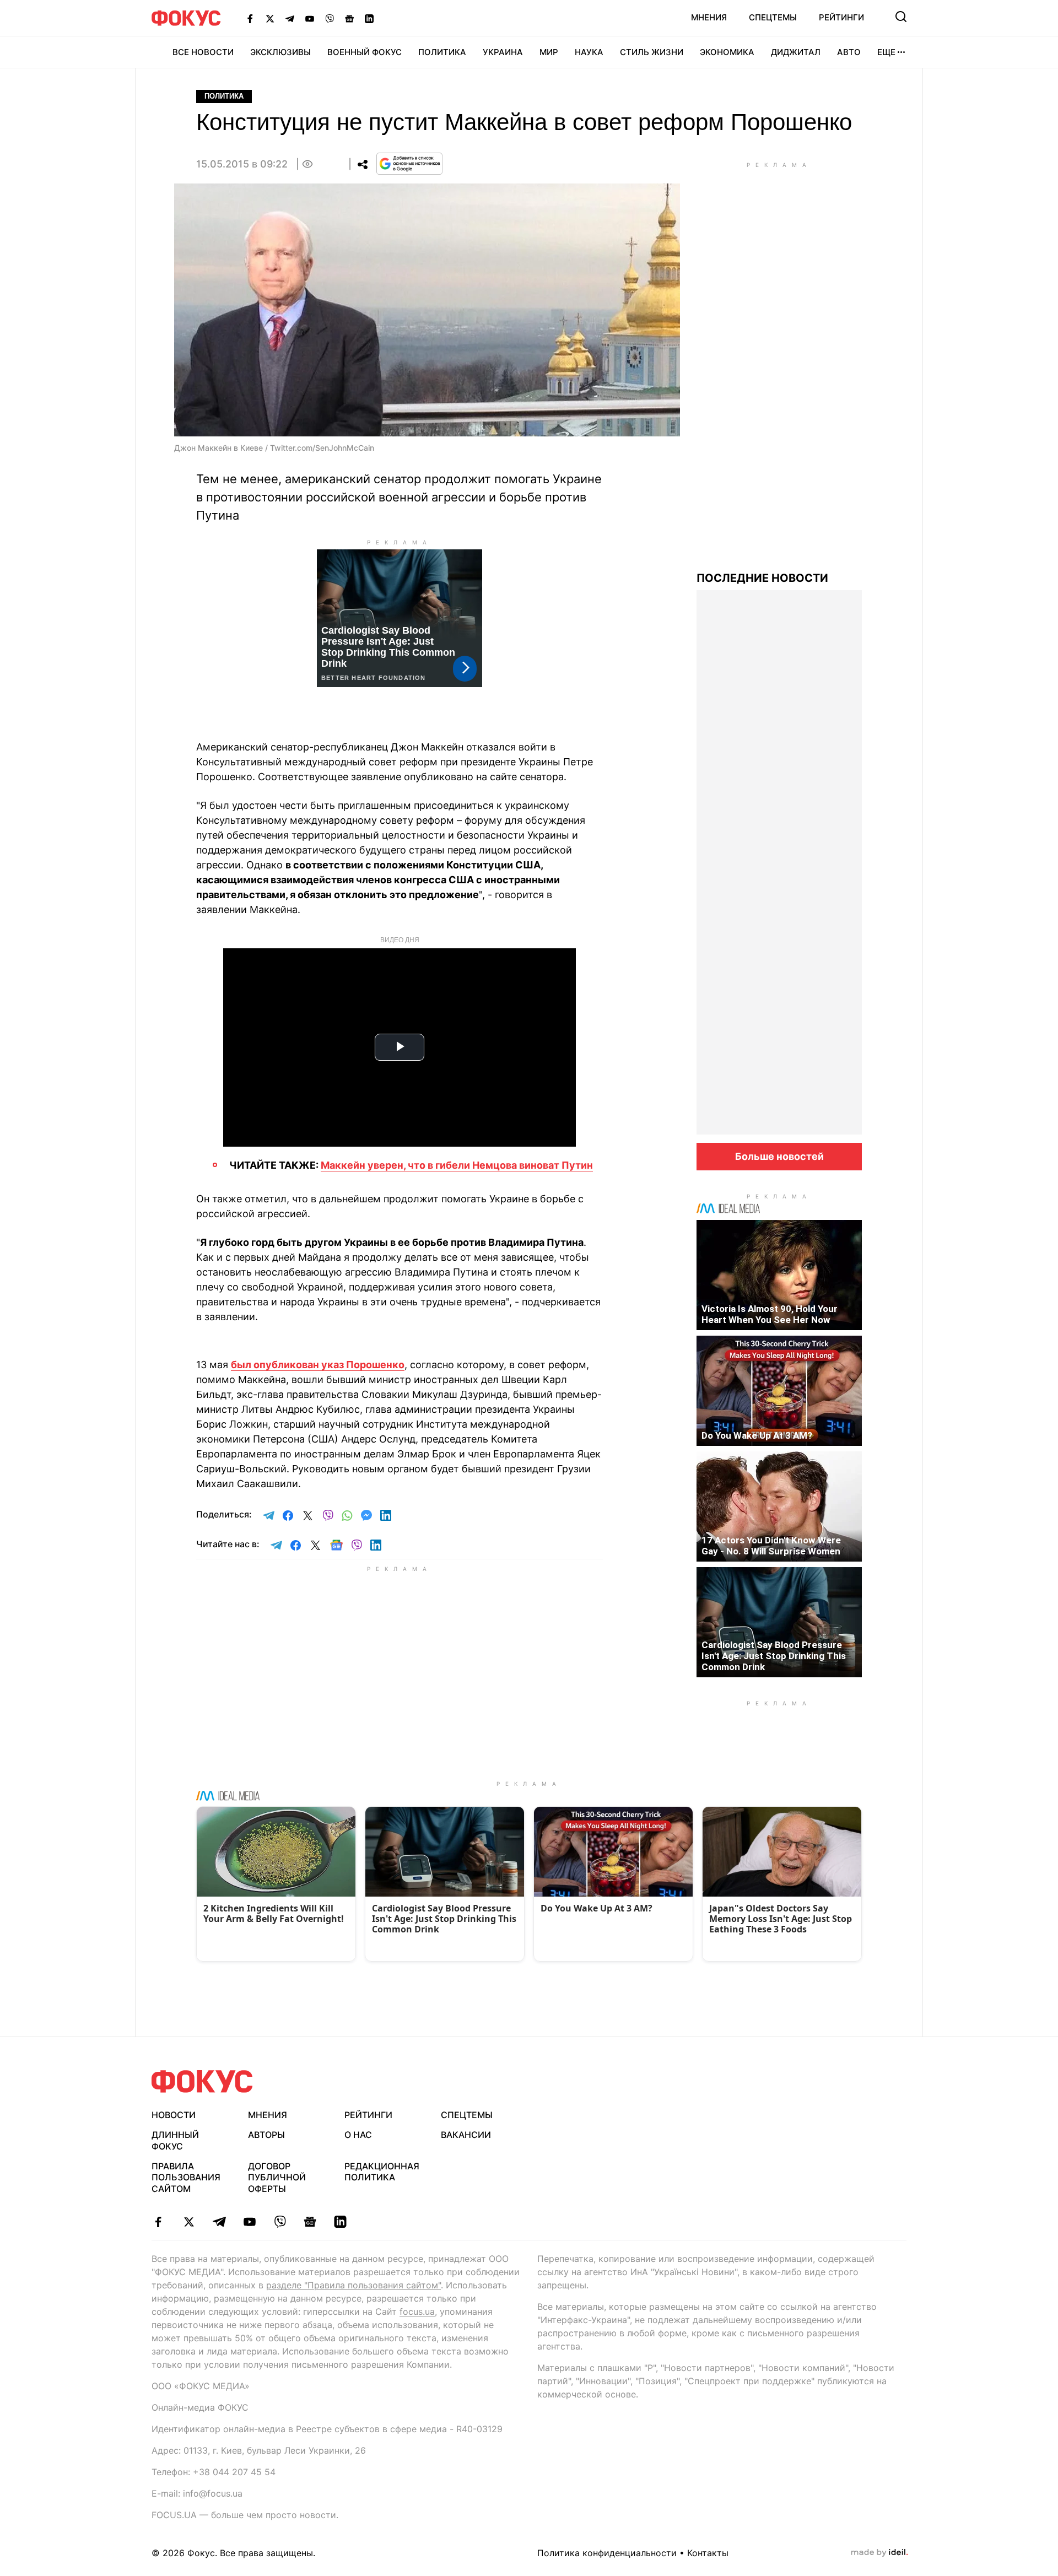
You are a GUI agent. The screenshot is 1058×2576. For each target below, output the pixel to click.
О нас (358, 2135)
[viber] (280, 2222)
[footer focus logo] (202, 2081)
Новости (174, 2115)
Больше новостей (779, 1156)
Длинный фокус (175, 2140)
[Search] (901, 17)
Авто (849, 52)
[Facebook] (250, 18)
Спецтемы (773, 17)
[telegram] (219, 2222)
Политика (442, 52)
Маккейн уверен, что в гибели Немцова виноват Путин (457, 1165)
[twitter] (189, 2222)
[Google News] (349, 18)
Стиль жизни (652, 52)
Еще (886, 52)
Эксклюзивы (280, 52)
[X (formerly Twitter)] (270, 18)
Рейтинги (841, 17)
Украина (503, 52)
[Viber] (330, 18)
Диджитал (796, 52)
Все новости (203, 52)
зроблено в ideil (879, 2553)
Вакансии (466, 2135)
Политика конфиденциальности (607, 2553)
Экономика (727, 52)
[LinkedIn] (369, 18)
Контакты (708, 2553)
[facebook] (158, 2222)
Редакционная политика (382, 2172)
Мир (549, 52)
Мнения (709, 17)
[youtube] (249, 2222)
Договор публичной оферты (277, 2178)
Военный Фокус (365, 52)
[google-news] (310, 2222)
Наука (589, 52)
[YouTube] (310, 18)
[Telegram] (290, 18)
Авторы (266, 2135)
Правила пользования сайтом (186, 2178)
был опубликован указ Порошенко (318, 1365)
